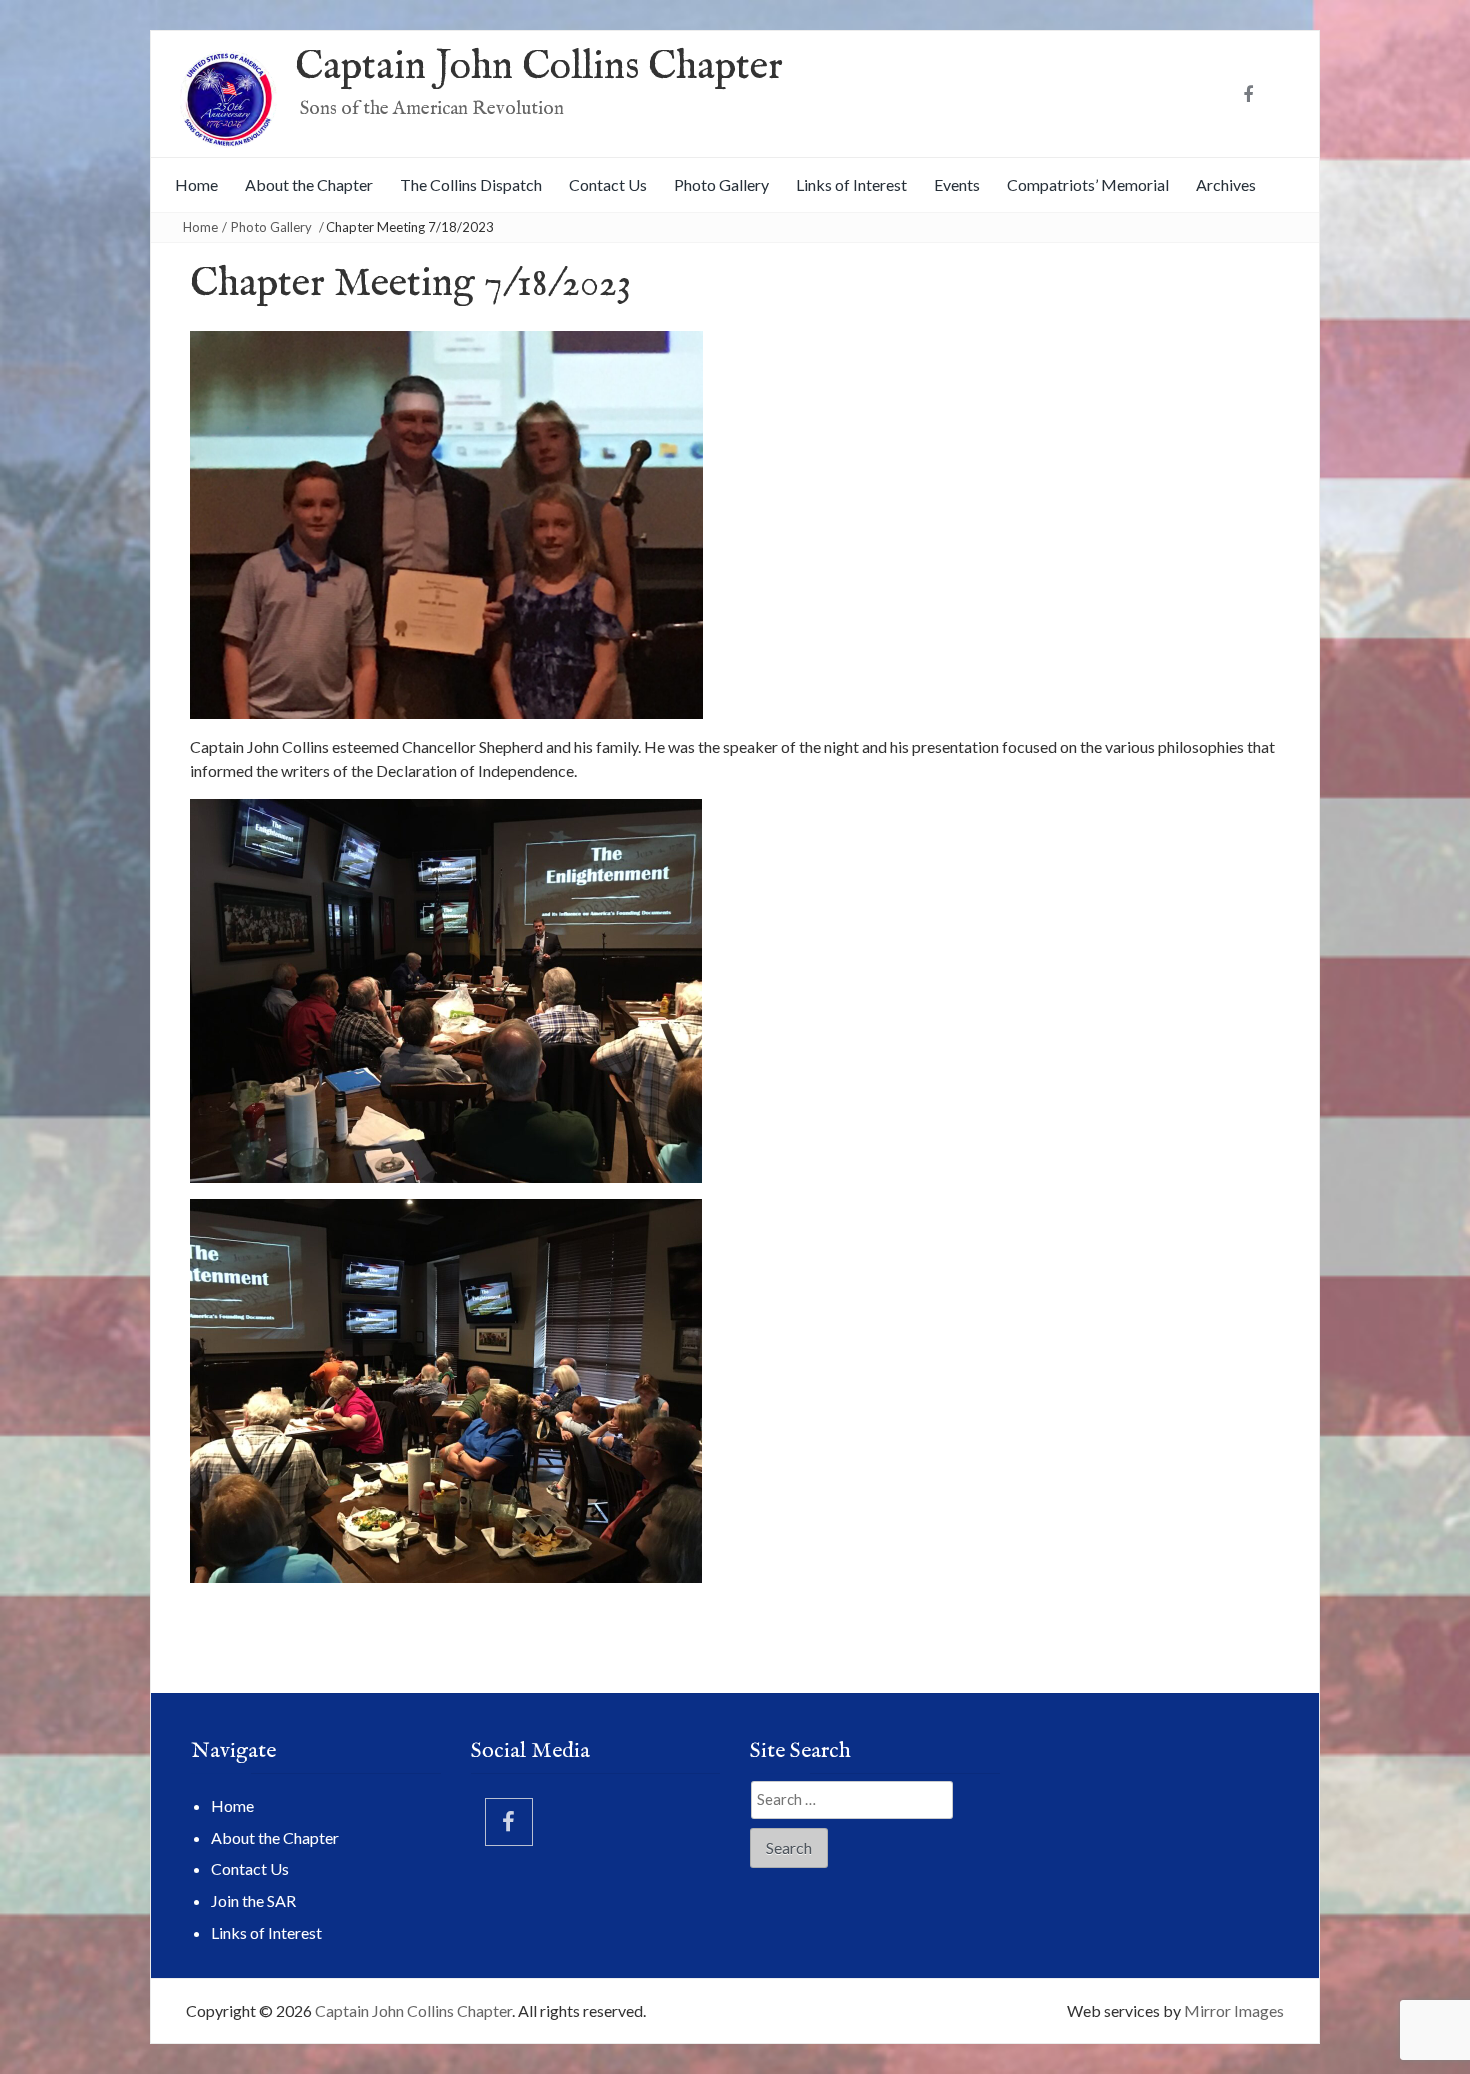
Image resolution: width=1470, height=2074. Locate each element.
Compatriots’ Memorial (1088, 184)
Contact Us (608, 184)
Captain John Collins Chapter (539, 67)
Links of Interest (851, 184)
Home (196, 184)
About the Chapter (309, 184)
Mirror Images (1234, 2010)
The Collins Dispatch (471, 184)
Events (957, 184)
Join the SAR (253, 1900)
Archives (1226, 184)
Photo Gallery (721, 184)
